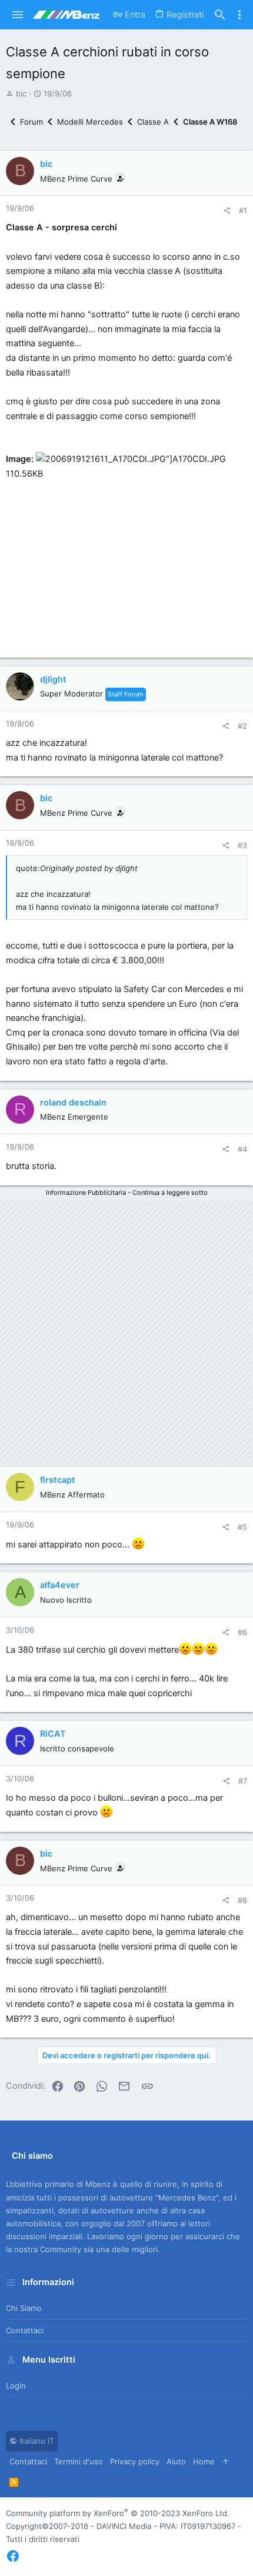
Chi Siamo (24, 2308)
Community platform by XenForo (118, 2513)
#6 (242, 1632)
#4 (242, 1149)
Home (204, 2461)
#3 (242, 845)
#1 (243, 210)
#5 (242, 1527)
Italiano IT (36, 2441)
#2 (242, 726)
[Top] (226, 2461)
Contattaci (25, 2330)
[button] (18, 15)
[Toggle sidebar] (239, 15)
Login (16, 2386)
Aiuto (176, 2461)
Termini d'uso (79, 2461)
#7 (243, 1781)
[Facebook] (13, 2556)
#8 (242, 1900)
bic (21, 93)
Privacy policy (135, 2461)
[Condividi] (227, 211)
